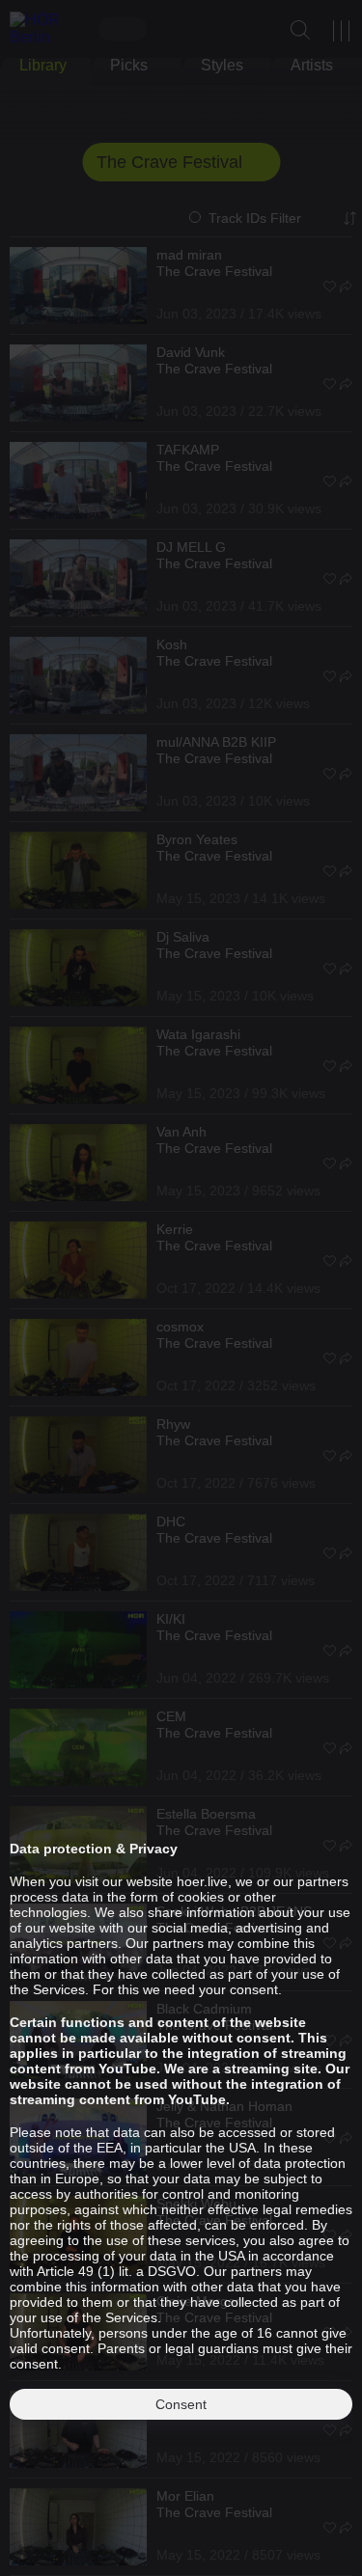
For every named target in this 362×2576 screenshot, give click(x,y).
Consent (181, 2404)
